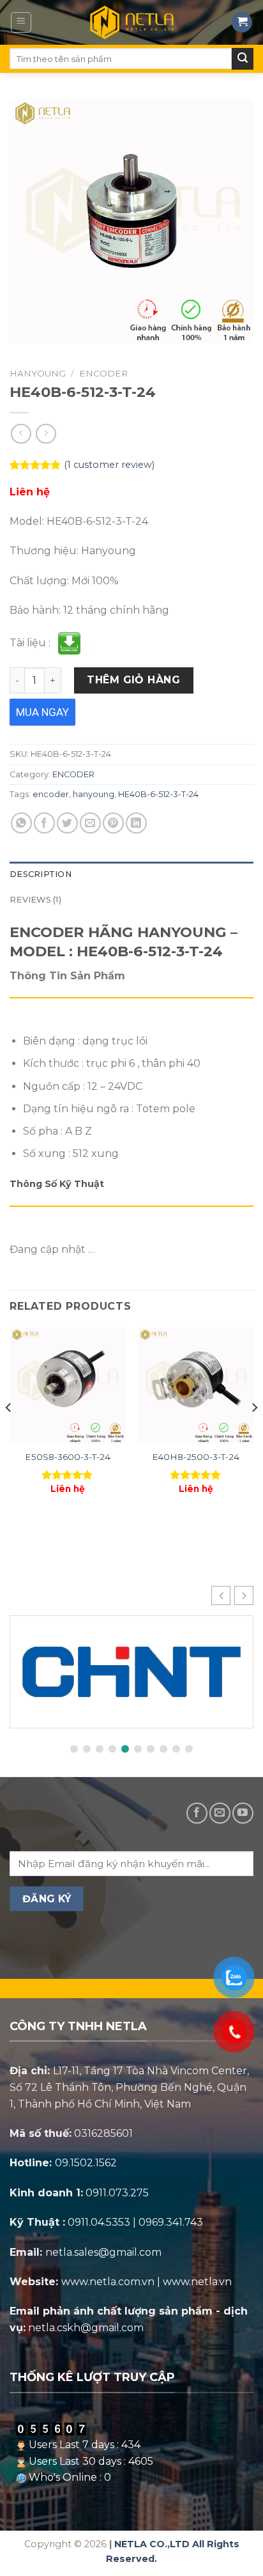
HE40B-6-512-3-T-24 (158, 794)
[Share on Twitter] (67, 823)
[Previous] (9, 1433)
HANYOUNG (38, 373)
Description (41, 874)
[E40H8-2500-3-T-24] (196, 1385)
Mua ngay (42, 712)
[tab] (131, 874)
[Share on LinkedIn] (136, 823)
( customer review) (109, 465)
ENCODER (103, 373)
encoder (51, 794)
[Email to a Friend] (90, 823)
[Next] (254, 1433)
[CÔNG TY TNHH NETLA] (131, 22)
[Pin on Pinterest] (113, 823)
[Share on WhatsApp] (21, 823)
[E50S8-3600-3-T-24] (67, 1385)
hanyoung (94, 794)
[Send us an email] (220, 1813)
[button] (244, 1595)
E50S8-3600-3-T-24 (68, 1457)
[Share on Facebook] (44, 823)
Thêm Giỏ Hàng (133, 680)
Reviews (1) (35, 900)
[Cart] (242, 23)
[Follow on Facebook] (197, 1813)
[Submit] (243, 59)
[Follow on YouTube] (243, 1813)
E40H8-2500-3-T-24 (196, 1457)
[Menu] (21, 22)
